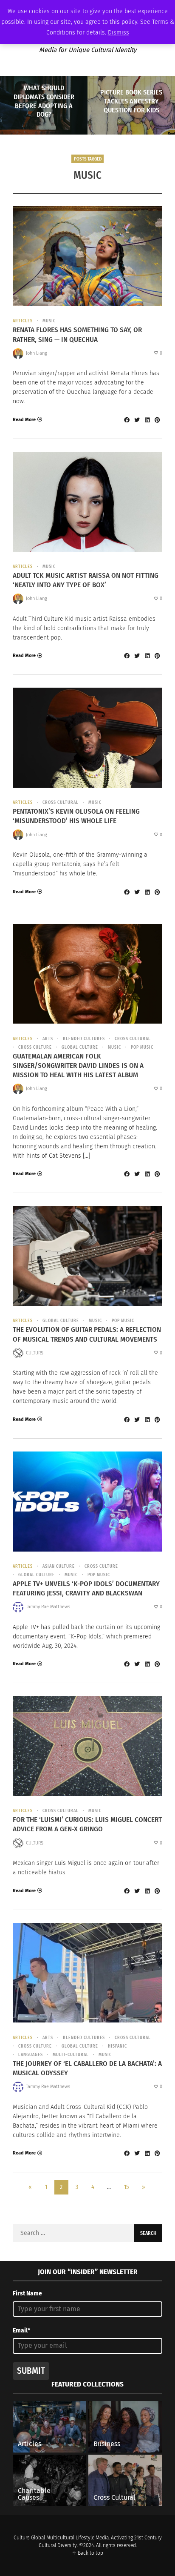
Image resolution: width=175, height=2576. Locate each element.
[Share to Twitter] (137, 420)
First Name (27, 2293)
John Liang (37, 353)
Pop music (142, 1047)
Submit (31, 2371)
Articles (23, 321)
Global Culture (80, 1047)
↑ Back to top (87, 2553)
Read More (24, 420)
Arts (48, 1039)
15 (126, 2187)
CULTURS (35, 1353)
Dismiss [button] (119, 33)
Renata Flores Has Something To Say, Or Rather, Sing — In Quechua (77, 334)
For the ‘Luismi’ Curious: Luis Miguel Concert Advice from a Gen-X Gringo (87, 1824)
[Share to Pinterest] (157, 420)
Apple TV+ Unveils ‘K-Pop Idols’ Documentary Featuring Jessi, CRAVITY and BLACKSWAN (86, 1588)
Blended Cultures (84, 1039)
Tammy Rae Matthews (48, 1607)
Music (49, 321)
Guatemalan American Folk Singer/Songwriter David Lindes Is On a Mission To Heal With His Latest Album (78, 1066)
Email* (21, 2331)
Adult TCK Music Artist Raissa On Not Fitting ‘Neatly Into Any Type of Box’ (86, 580)
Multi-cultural (71, 2055)
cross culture (35, 1047)
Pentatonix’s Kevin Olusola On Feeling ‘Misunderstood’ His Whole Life (76, 816)
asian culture (59, 1566)
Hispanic (117, 2046)
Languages (31, 2055)
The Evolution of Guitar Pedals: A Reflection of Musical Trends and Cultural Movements (87, 1334)
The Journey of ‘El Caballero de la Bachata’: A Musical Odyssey (87, 2068)
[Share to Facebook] (127, 420)
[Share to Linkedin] (147, 420)
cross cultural (61, 803)
